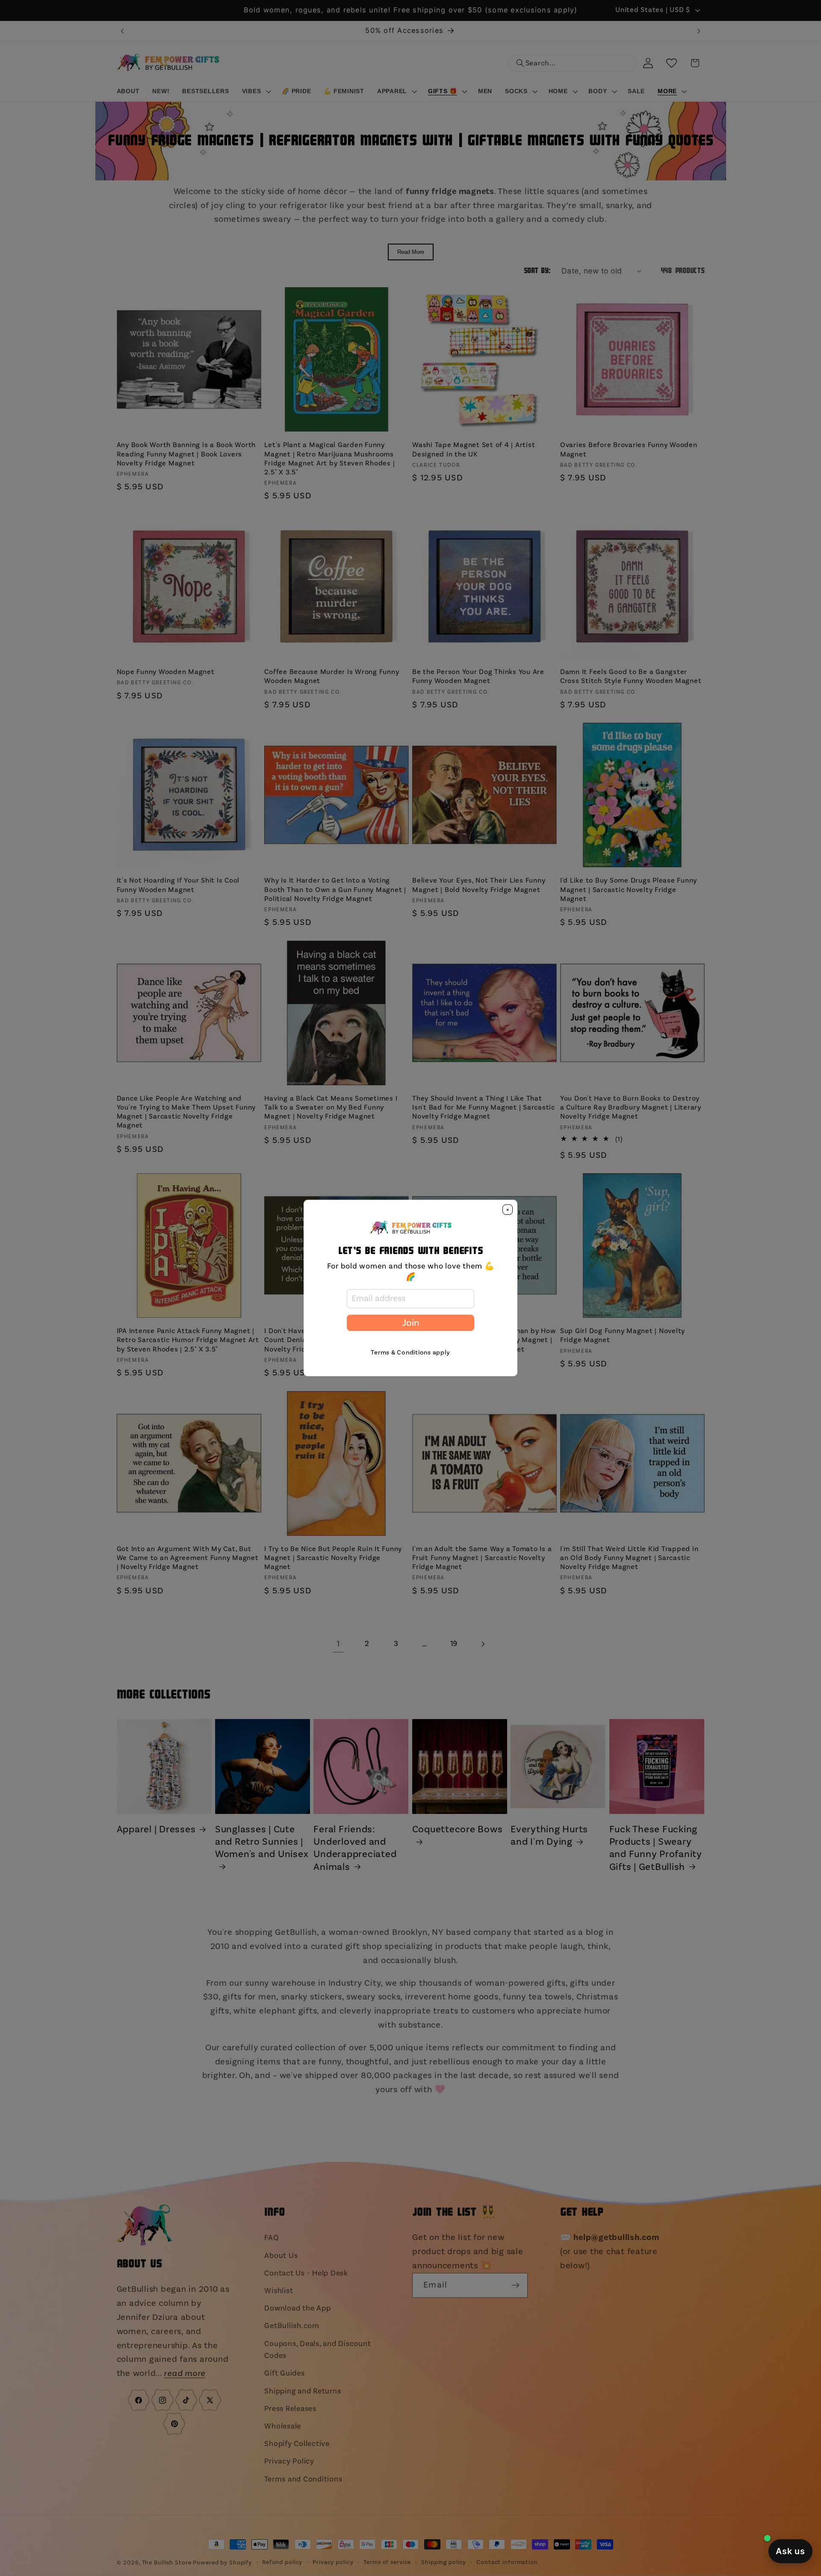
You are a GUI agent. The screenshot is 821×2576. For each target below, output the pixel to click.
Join (410, 1323)
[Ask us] (790, 2551)
